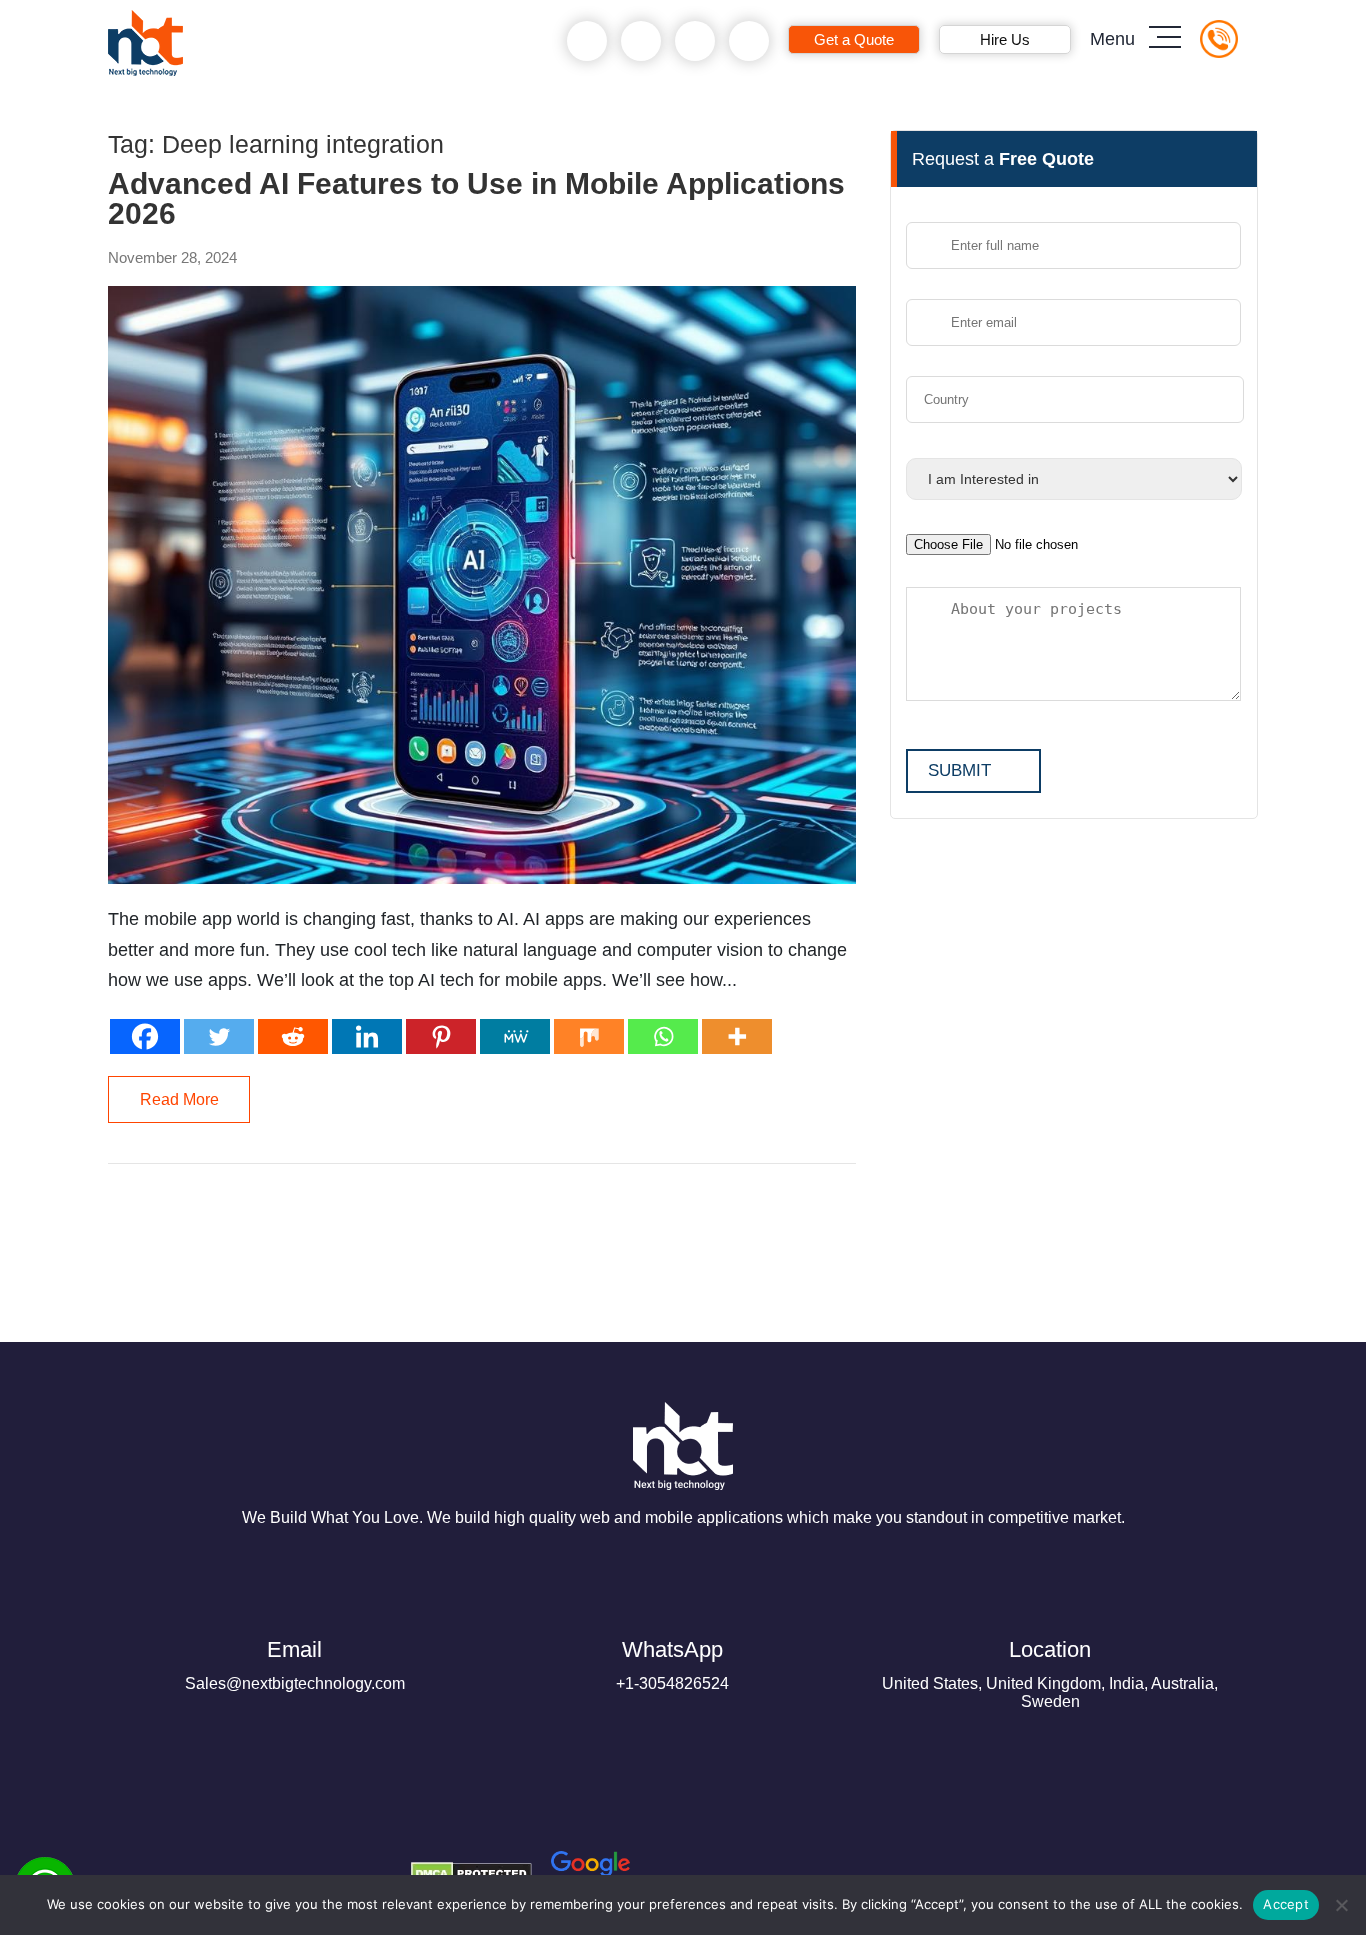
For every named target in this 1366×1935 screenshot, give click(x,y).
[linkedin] (276, 1865)
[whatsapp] (641, 41)
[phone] (587, 41)
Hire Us (1005, 39)
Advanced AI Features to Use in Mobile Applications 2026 (476, 199)
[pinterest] (132, 1865)
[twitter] (228, 1865)
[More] (737, 1036)
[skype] (695, 41)
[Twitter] (219, 1036)
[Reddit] (293, 1036)
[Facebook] (145, 1036)
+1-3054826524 (672, 1664)
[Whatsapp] (663, 1036)
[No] (1341, 1905)
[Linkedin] (367, 1036)
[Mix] (589, 1036)
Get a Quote (854, 39)
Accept (1286, 1904)
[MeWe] (515, 1036)
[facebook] (180, 1865)
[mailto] (749, 41)
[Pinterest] (441, 1036)
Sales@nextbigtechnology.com (295, 1664)
